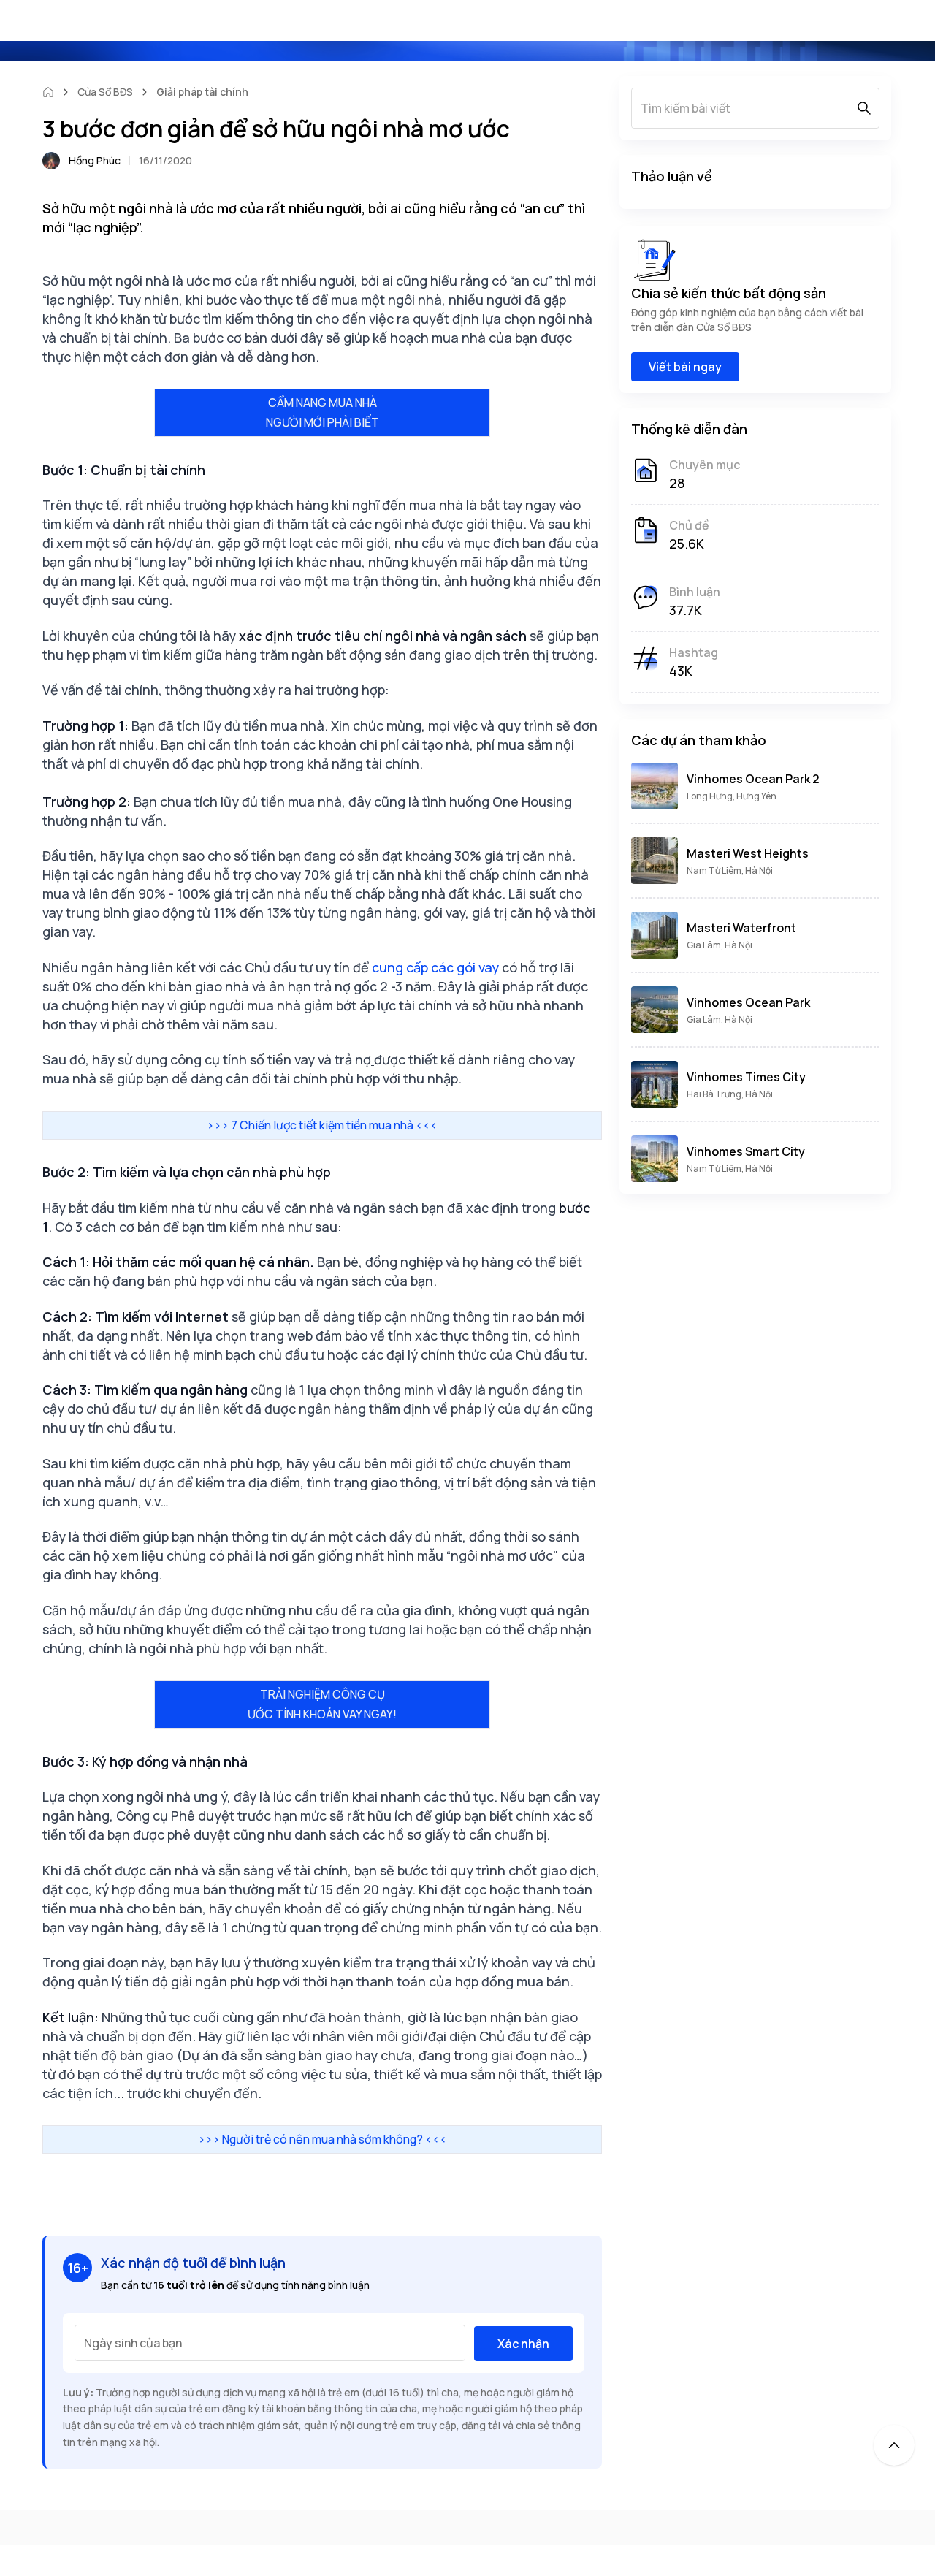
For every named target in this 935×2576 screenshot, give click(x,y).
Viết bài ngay (685, 367)
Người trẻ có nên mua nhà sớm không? (323, 2139)
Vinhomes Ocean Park (748, 1002)
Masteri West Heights (748, 853)
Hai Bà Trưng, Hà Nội (730, 1094)
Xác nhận (523, 2344)
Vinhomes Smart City (746, 1151)
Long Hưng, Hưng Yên (732, 796)
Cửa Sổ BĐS (105, 92)
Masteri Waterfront (741, 928)
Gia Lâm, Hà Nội (720, 945)
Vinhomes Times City (746, 1077)
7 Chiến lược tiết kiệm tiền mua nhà (322, 1125)
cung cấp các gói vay (435, 967)
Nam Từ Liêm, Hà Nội (730, 870)
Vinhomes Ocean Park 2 (753, 779)
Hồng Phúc (95, 160)
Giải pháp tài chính (202, 92)
